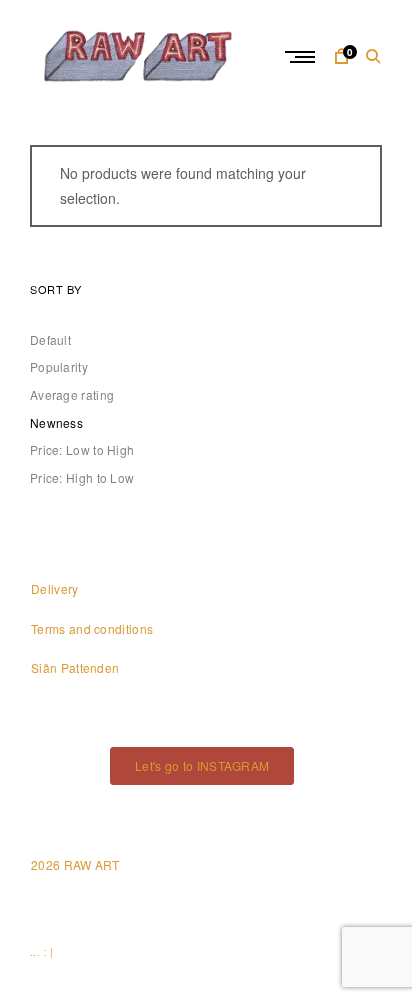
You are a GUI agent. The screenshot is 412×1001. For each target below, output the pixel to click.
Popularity (59, 366)
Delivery (54, 588)
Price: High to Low (82, 477)
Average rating (72, 394)
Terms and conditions (92, 628)
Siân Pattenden (75, 667)
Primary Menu (302, 57)
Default (50, 339)
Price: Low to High (82, 449)
